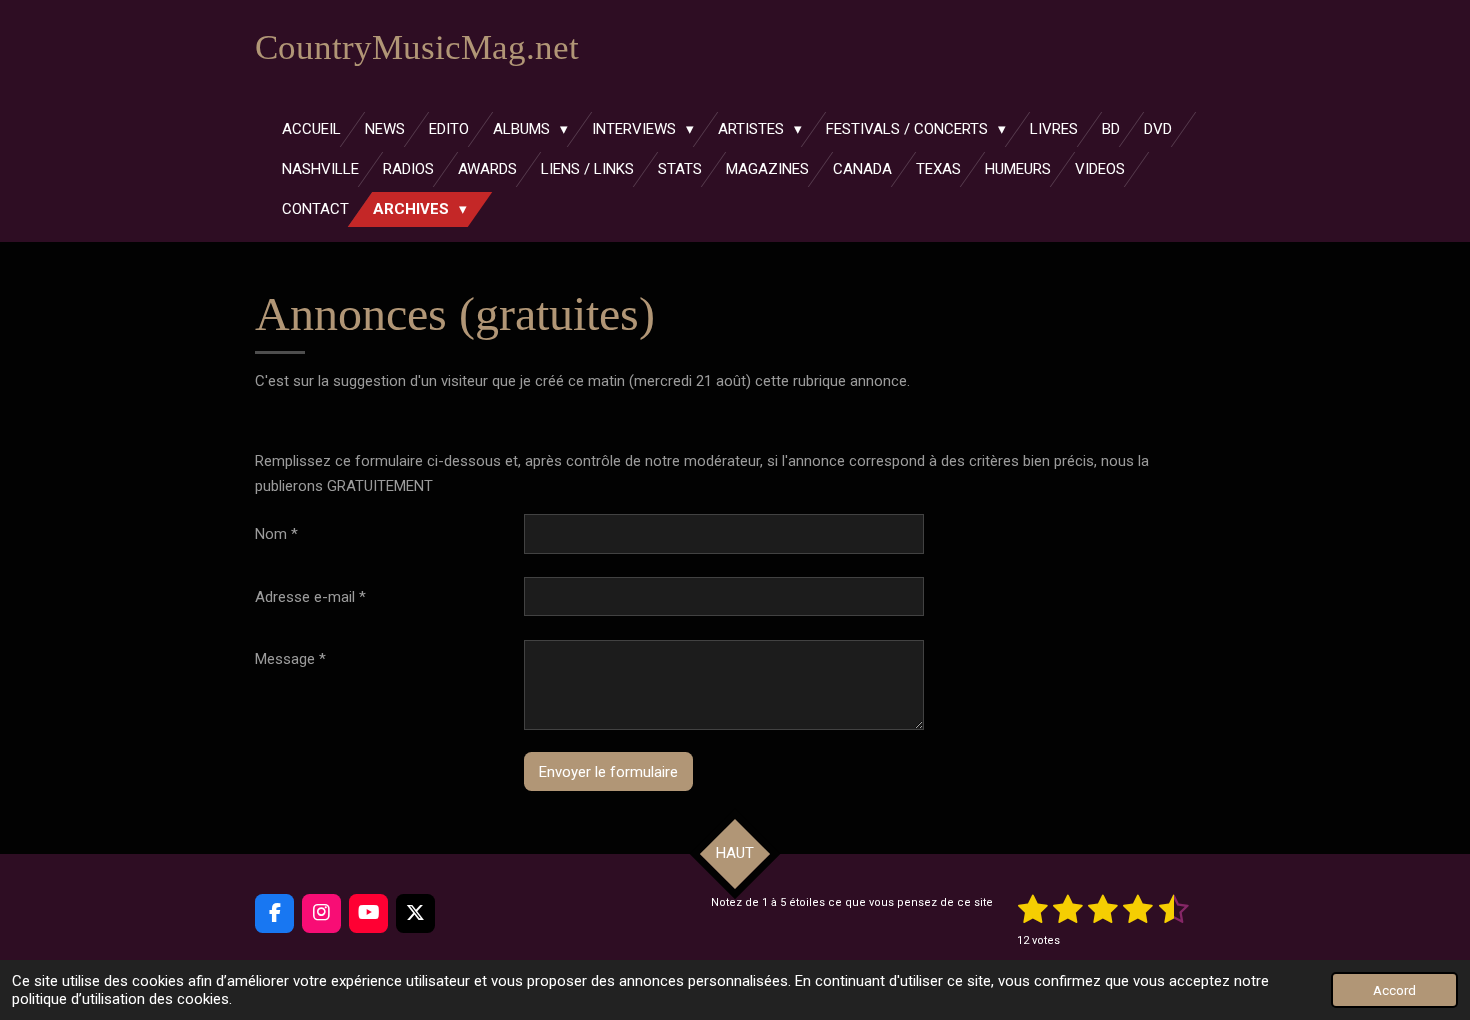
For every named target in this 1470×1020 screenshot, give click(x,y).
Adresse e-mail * (310, 597)
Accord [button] (1394, 990)
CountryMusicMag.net (417, 47)
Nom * (276, 534)
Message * (290, 659)
